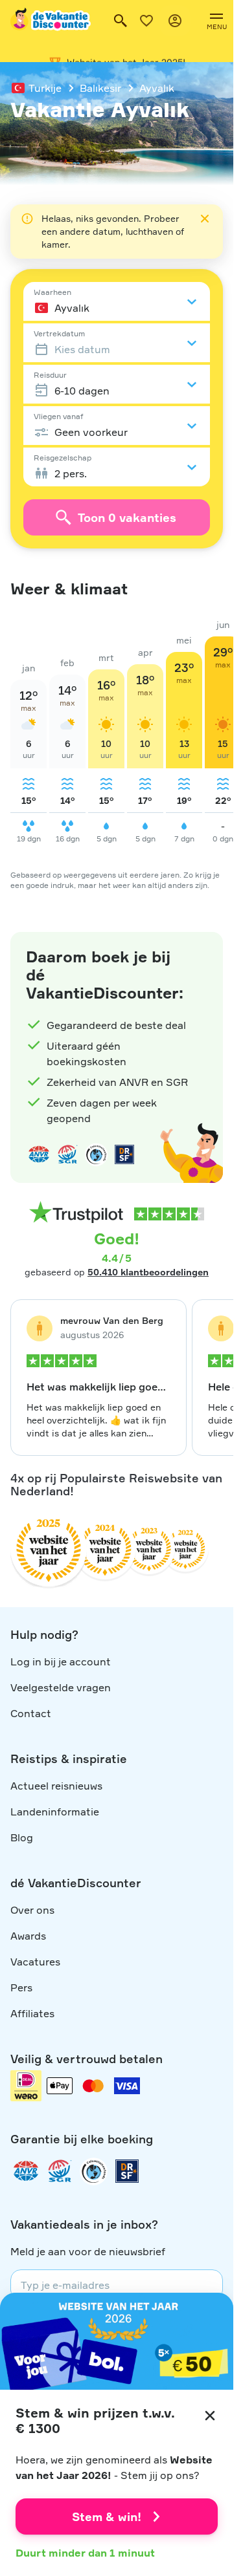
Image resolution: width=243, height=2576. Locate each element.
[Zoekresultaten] (121, 21)
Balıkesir (100, 88)
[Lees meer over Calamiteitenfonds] (93, 2171)
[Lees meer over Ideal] (96, 1154)
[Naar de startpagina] (51, 21)
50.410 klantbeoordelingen (148, 1272)
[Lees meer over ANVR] (39, 1154)
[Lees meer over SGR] (67, 1154)
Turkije (45, 88)
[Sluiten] (210, 2416)
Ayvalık (157, 88)
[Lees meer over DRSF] (124, 1154)
